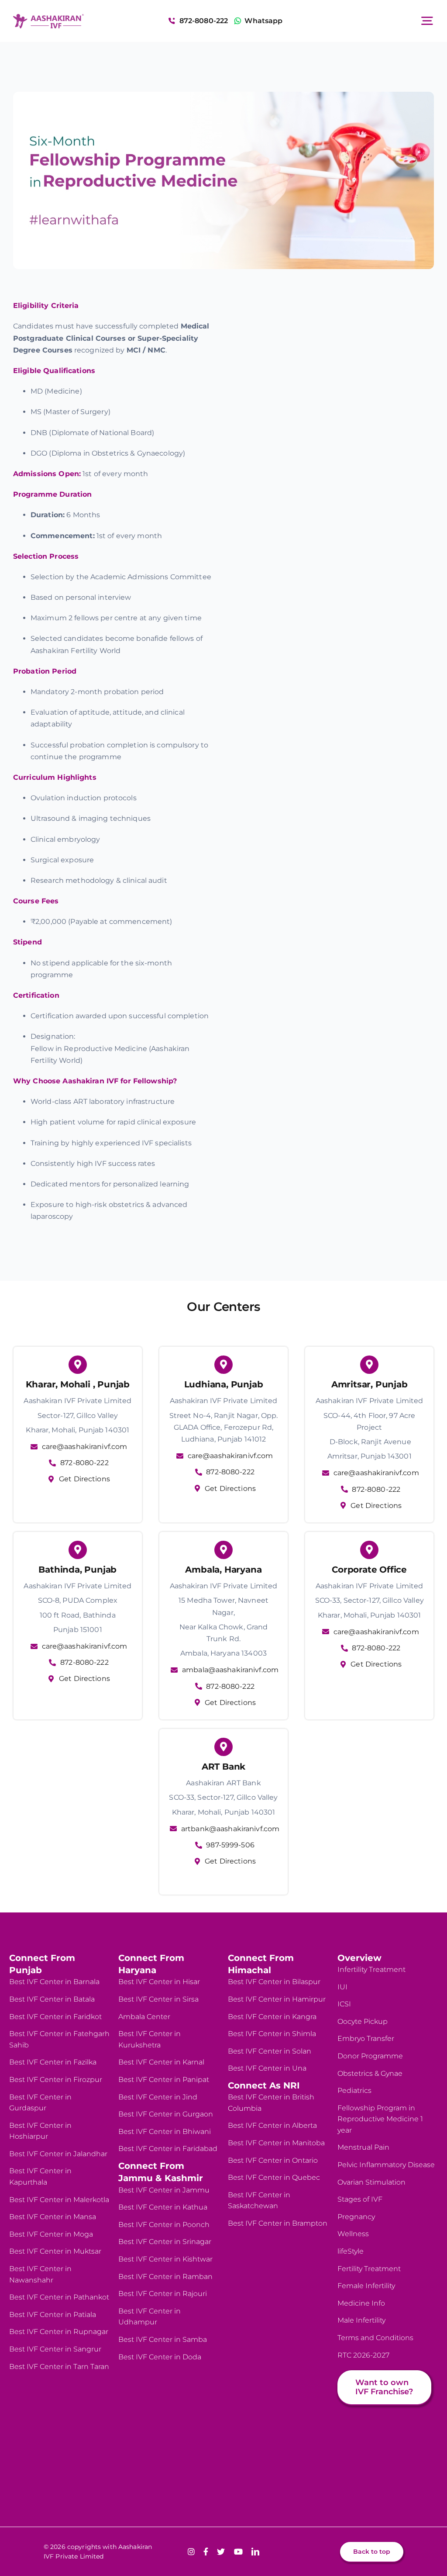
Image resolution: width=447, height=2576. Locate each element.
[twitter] (221, 2552)
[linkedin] (255, 2552)
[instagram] (191, 2552)
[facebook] (206, 2552)
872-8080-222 (84, 1463)
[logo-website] (48, 17)
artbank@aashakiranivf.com (230, 1829)
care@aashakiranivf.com (85, 1447)
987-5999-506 (230, 1845)
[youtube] (238, 2552)
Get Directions (84, 1479)
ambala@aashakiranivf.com (230, 1670)
